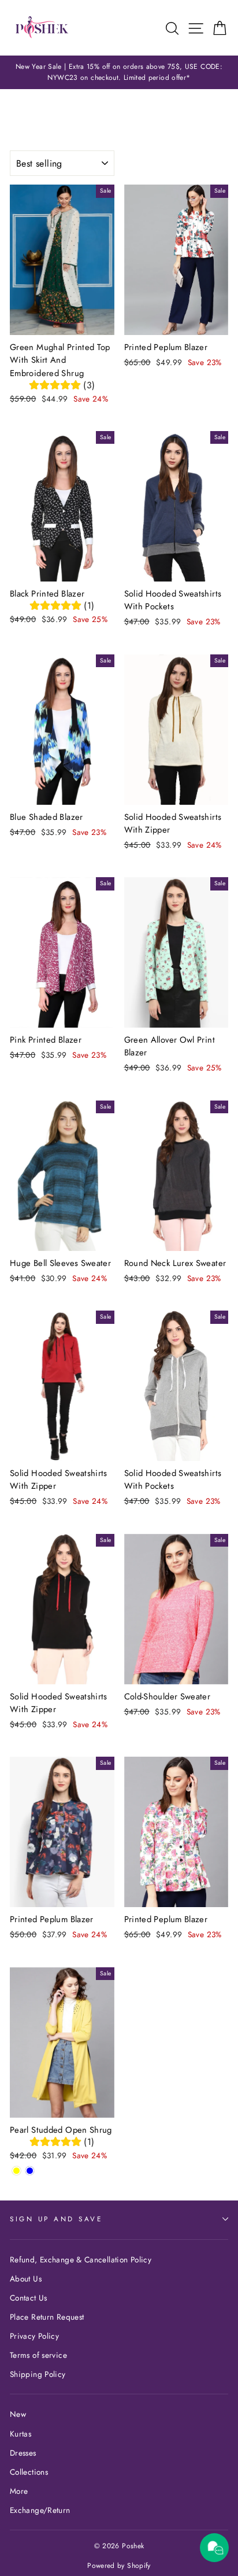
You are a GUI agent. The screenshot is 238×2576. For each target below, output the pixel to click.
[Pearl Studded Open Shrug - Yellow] (16, 2171)
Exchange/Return (40, 2510)
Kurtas (21, 2434)
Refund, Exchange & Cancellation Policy (81, 2259)
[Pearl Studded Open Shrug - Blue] (30, 2171)
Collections (29, 2472)
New (18, 2414)
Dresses (23, 2453)
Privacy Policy (34, 2336)
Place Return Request (47, 2317)
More (19, 2491)
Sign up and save (56, 2219)
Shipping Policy (38, 2374)
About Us (26, 2279)
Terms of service (38, 2355)
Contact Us (29, 2298)
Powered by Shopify (119, 2566)
